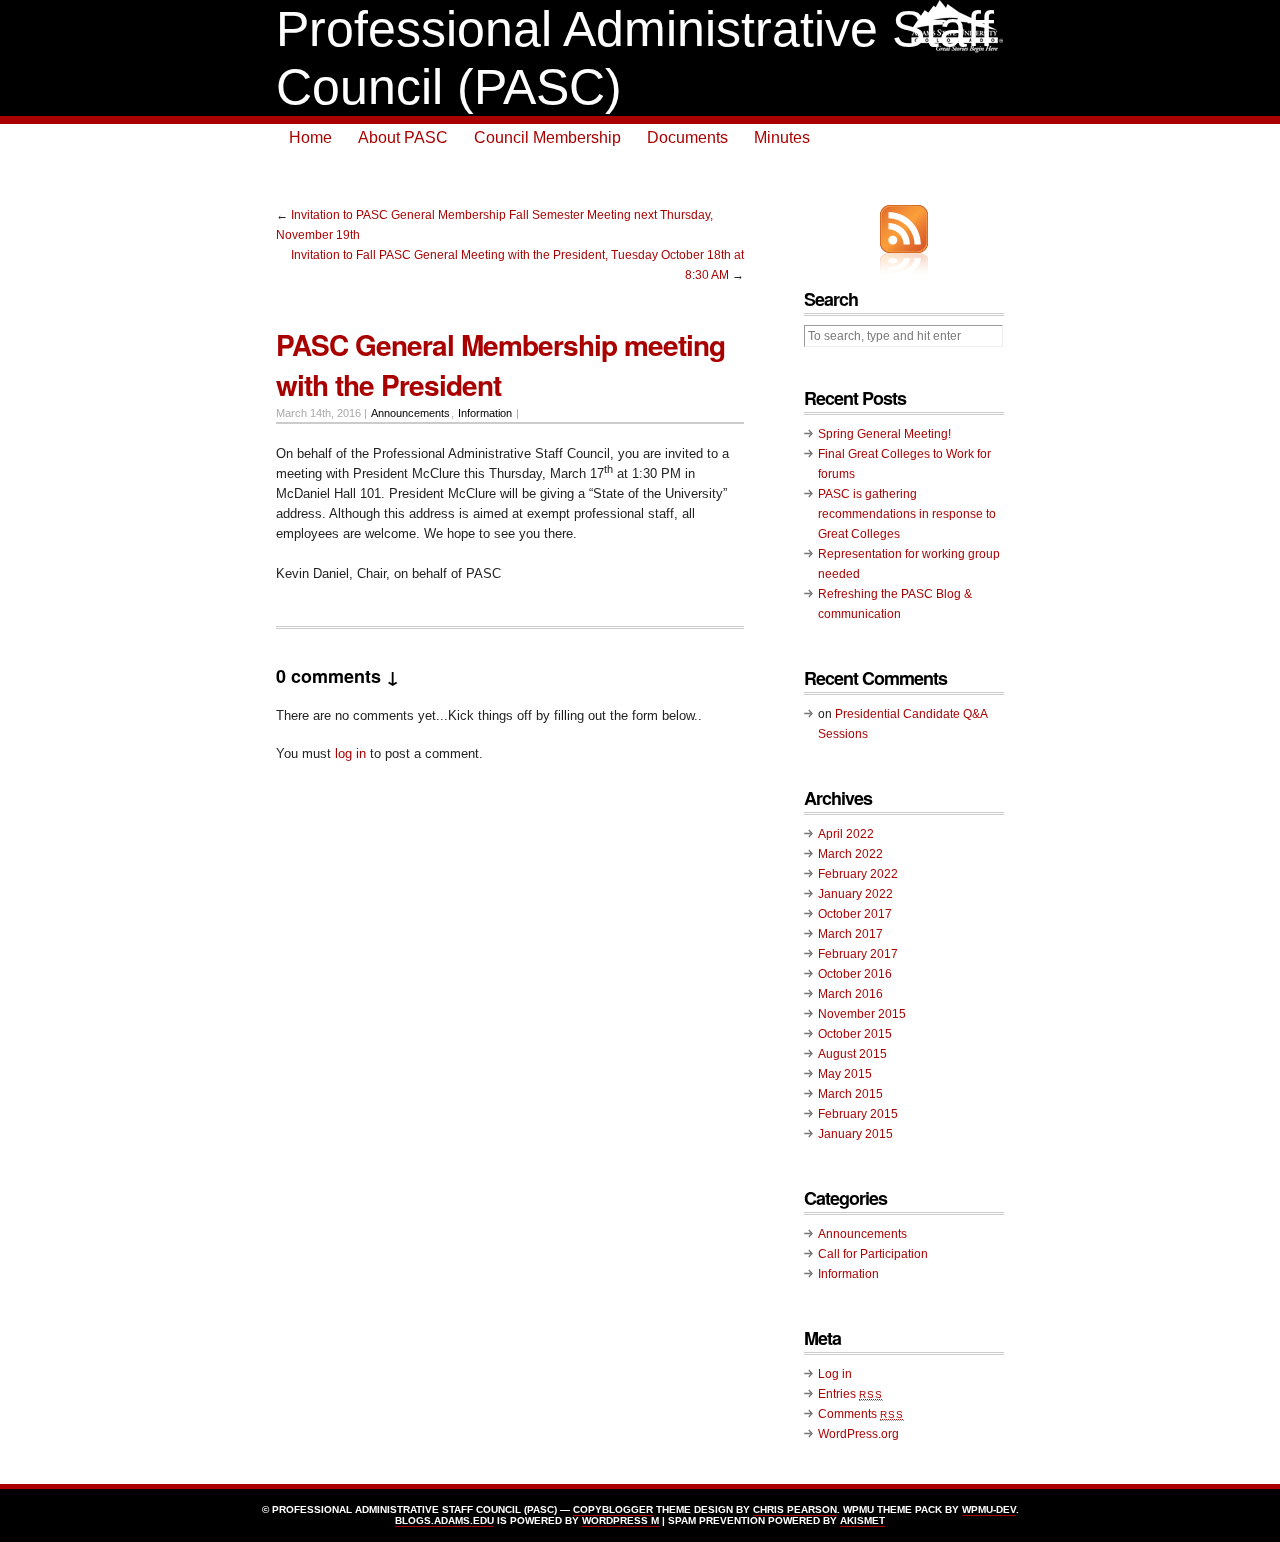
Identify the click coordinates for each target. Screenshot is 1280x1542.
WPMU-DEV (989, 1509)
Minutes (782, 137)
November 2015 (862, 1014)
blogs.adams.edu (444, 1520)
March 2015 (850, 1094)
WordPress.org (858, 1434)
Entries (850, 1394)
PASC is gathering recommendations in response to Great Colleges (907, 514)
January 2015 (855, 1134)
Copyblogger (613, 1509)
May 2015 (845, 1074)
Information (485, 413)
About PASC (403, 137)
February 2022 (858, 874)
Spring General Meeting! (884, 434)
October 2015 (855, 1034)
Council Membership (547, 137)
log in (350, 753)
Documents (687, 137)
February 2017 (858, 954)
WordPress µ (620, 1520)
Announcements (410, 413)
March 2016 (850, 994)
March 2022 (850, 854)
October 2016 (855, 974)
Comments (861, 1414)
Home (310, 137)
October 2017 (855, 914)
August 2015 (852, 1054)
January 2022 (855, 894)
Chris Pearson (795, 1509)
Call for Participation (873, 1254)
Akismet (862, 1520)
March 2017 (850, 934)
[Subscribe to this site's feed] (904, 229)
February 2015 (858, 1114)
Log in (835, 1374)
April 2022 (846, 834)
